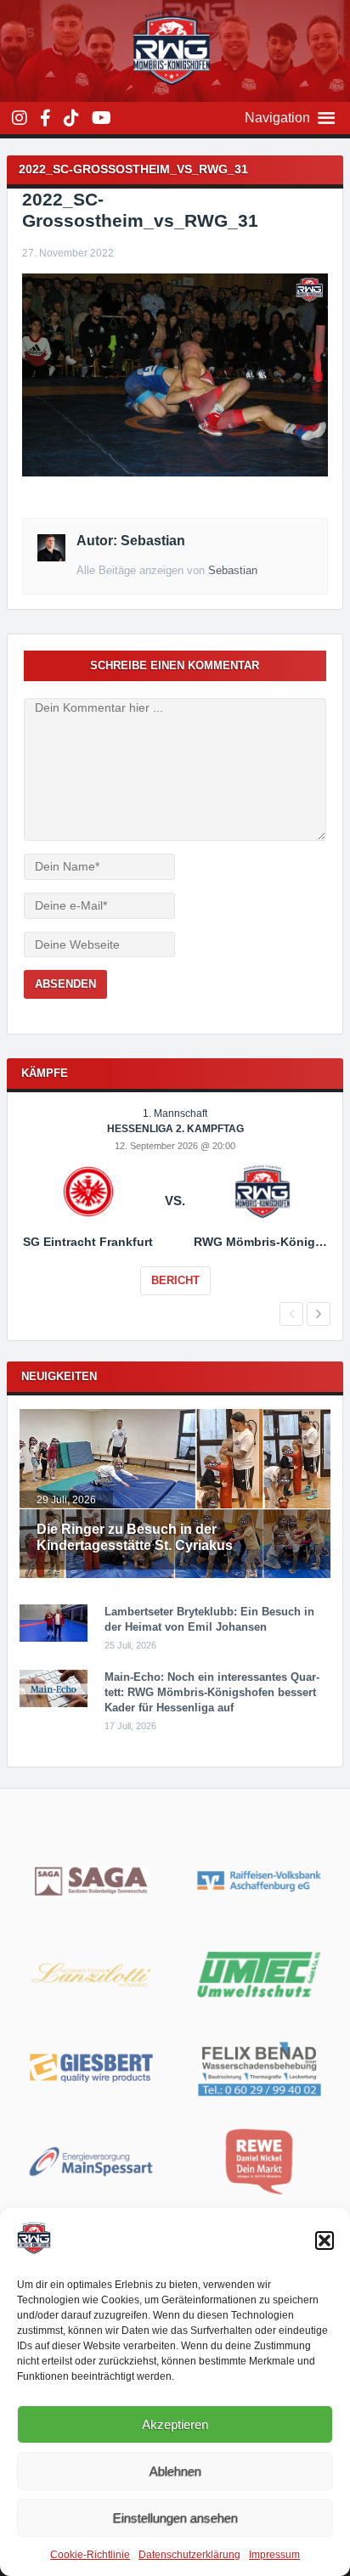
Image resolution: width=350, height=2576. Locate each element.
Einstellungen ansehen (175, 2518)
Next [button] (319, 1314)
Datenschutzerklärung (189, 2555)
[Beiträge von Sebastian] (51, 557)
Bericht (175, 1280)
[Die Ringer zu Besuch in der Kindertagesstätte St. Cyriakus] (175, 1575)
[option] (175, 1213)
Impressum (274, 2555)
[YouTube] (102, 118)
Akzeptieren (175, 2424)
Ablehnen (175, 2471)
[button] (325, 2241)
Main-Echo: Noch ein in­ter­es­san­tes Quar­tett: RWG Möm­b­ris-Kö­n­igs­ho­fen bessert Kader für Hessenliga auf (212, 1692)
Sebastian (233, 570)
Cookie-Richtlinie (90, 2555)
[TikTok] (71, 118)
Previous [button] (291, 1314)
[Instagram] (20, 118)
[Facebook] (45, 118)
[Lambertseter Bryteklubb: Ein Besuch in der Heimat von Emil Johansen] (54, 1638)
